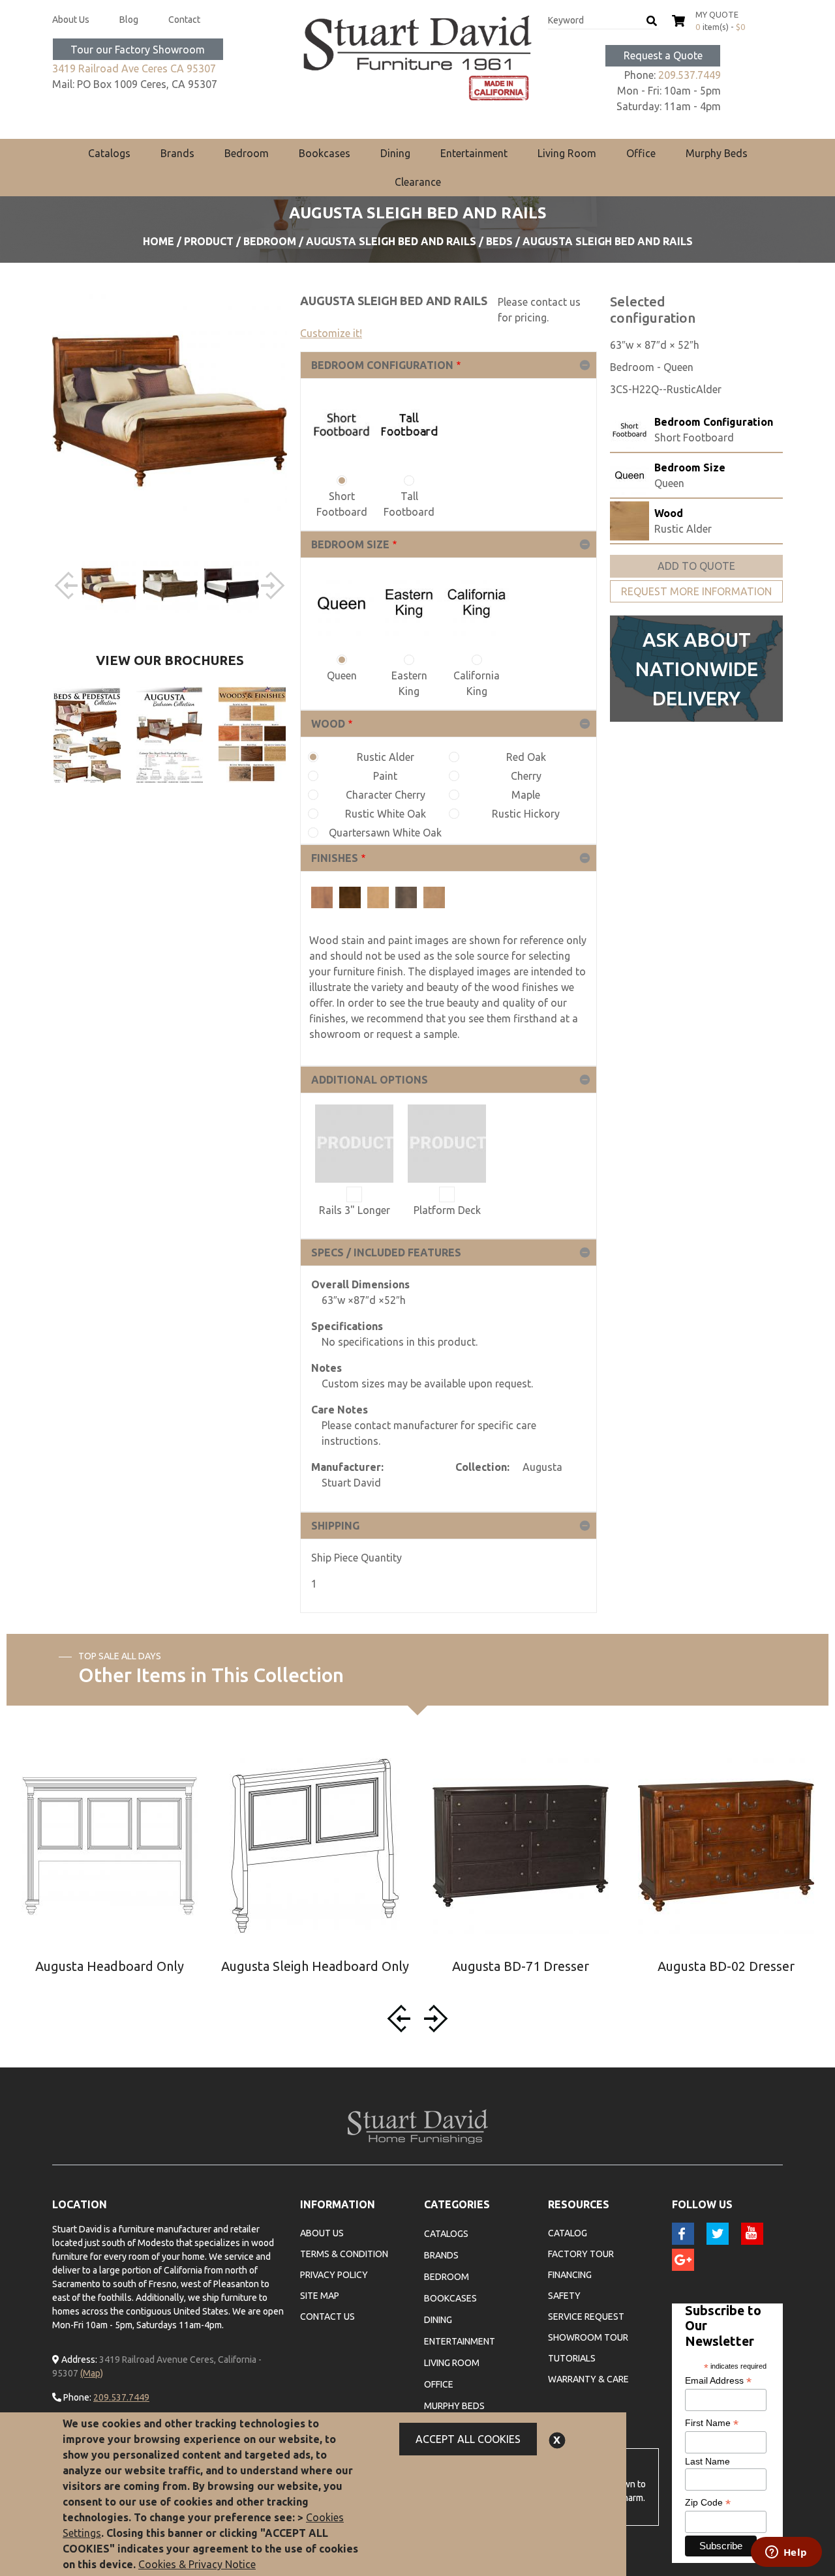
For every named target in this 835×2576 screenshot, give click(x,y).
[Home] (417, 58)
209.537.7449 (690, 75)
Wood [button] (328, 724)
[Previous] (68, 585)
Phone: (76, 2397)
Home (159, 241)
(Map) (92, 2373)
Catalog (568, 2233)
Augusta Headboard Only (110, 1966)
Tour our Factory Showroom (138, 50)
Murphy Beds (717, 153)
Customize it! (331, 333)
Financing (570, 2275)
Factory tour (581, 2254)
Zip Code (708, 2503)
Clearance (418, 182)
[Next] (271, 585)
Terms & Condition (344, 2254)
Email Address (718, 2381)
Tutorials (572, 2358)
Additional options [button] (370, 1080)
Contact (184, 20)
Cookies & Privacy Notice (197, 2564)
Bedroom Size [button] (350, 544)
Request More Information (696, 591)
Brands (177, 153)
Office (641, 153)
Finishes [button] (335, 858)
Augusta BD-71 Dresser (521, 1966)
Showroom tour (588, 2337)
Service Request (586, 2317)
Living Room (567, 153)
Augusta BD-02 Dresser (726, 1966)
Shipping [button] (335, 1526)
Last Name (707, 2461)
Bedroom (247, 153)
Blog (129, 20)
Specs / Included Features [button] (386, 1252)
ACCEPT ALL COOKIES (468, 2439)
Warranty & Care (588, 2379)
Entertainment (474, 153)
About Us (71, 20)
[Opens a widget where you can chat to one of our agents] (786, 2553)
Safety (564, 2296)
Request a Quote (663, 55)
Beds (499, 241)
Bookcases (325, 153)
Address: (78, 2360)
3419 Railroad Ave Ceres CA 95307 (134, 68)
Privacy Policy (334, 2275)
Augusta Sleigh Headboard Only (315, 1966)
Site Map (320, 2296)
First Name (712, 2423)
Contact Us (327, 2317)
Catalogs (109, 153)
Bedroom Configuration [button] (382, 365)
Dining (395, 153)
